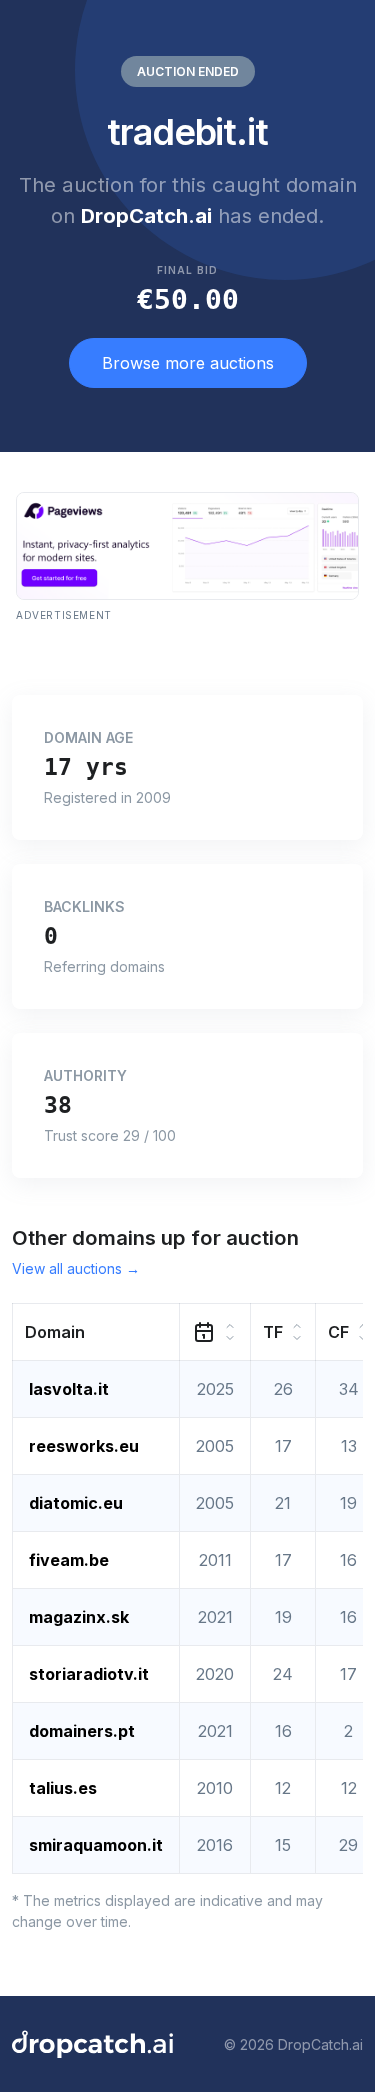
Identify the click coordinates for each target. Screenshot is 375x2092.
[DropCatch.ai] (92, 2044)
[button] (96, 1332)
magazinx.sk (79, 1617)
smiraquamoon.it (96, 1845)
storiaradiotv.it (89, 1674)
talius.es (63, 1788)
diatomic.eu (76, 1503)
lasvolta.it (69, 1389)
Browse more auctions (188, 363)
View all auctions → (76, 1268)
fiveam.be (69, 1560)
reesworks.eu (84, 1446)
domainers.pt (82, 1731)
